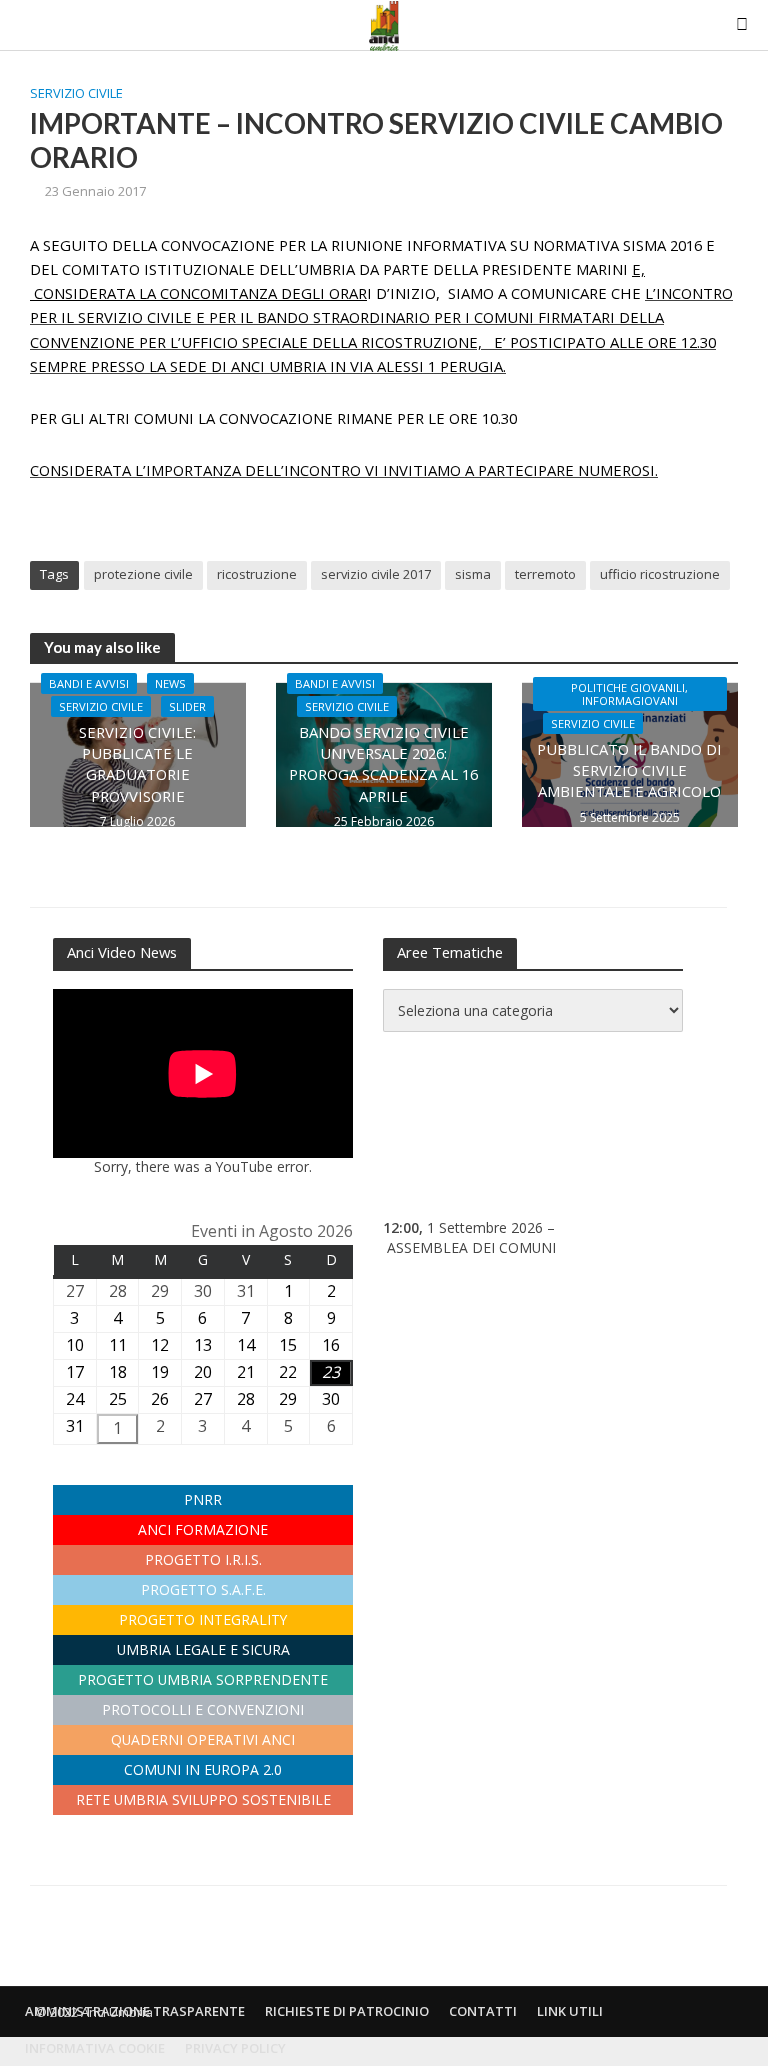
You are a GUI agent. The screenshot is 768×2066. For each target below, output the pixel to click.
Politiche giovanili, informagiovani (629, 694)
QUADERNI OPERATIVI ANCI (203, 1739)
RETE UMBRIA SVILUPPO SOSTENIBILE (203, 1799)
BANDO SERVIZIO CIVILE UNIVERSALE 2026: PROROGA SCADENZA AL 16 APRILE (383, 764)
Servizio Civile (76, 93)
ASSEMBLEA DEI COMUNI (471, 1247)
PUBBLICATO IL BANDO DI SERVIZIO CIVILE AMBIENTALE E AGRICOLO (629, 770)
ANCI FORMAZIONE (203, 1529)
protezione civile (143, 574)
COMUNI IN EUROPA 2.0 (203, 1769)
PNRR (203, 1499)
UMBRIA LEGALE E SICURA (203, 1649)
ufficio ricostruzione (660, 574)
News (170, 683)
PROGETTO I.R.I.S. (203, 1559)
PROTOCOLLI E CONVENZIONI (203, 1709)
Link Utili (570, 2011)
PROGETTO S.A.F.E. (203, 1589)
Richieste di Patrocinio (347, 2011)
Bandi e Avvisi (89, 683)
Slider (187, 706)
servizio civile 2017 (376, 574)
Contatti (483, 2011)
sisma (473, 574)
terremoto (545, 574)
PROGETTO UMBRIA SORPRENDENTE (203, 1679)
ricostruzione (257, 574)
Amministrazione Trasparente (135, 2011)
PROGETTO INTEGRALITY (203, 1619)
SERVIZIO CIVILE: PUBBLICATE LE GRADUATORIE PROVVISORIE (137, 764)
